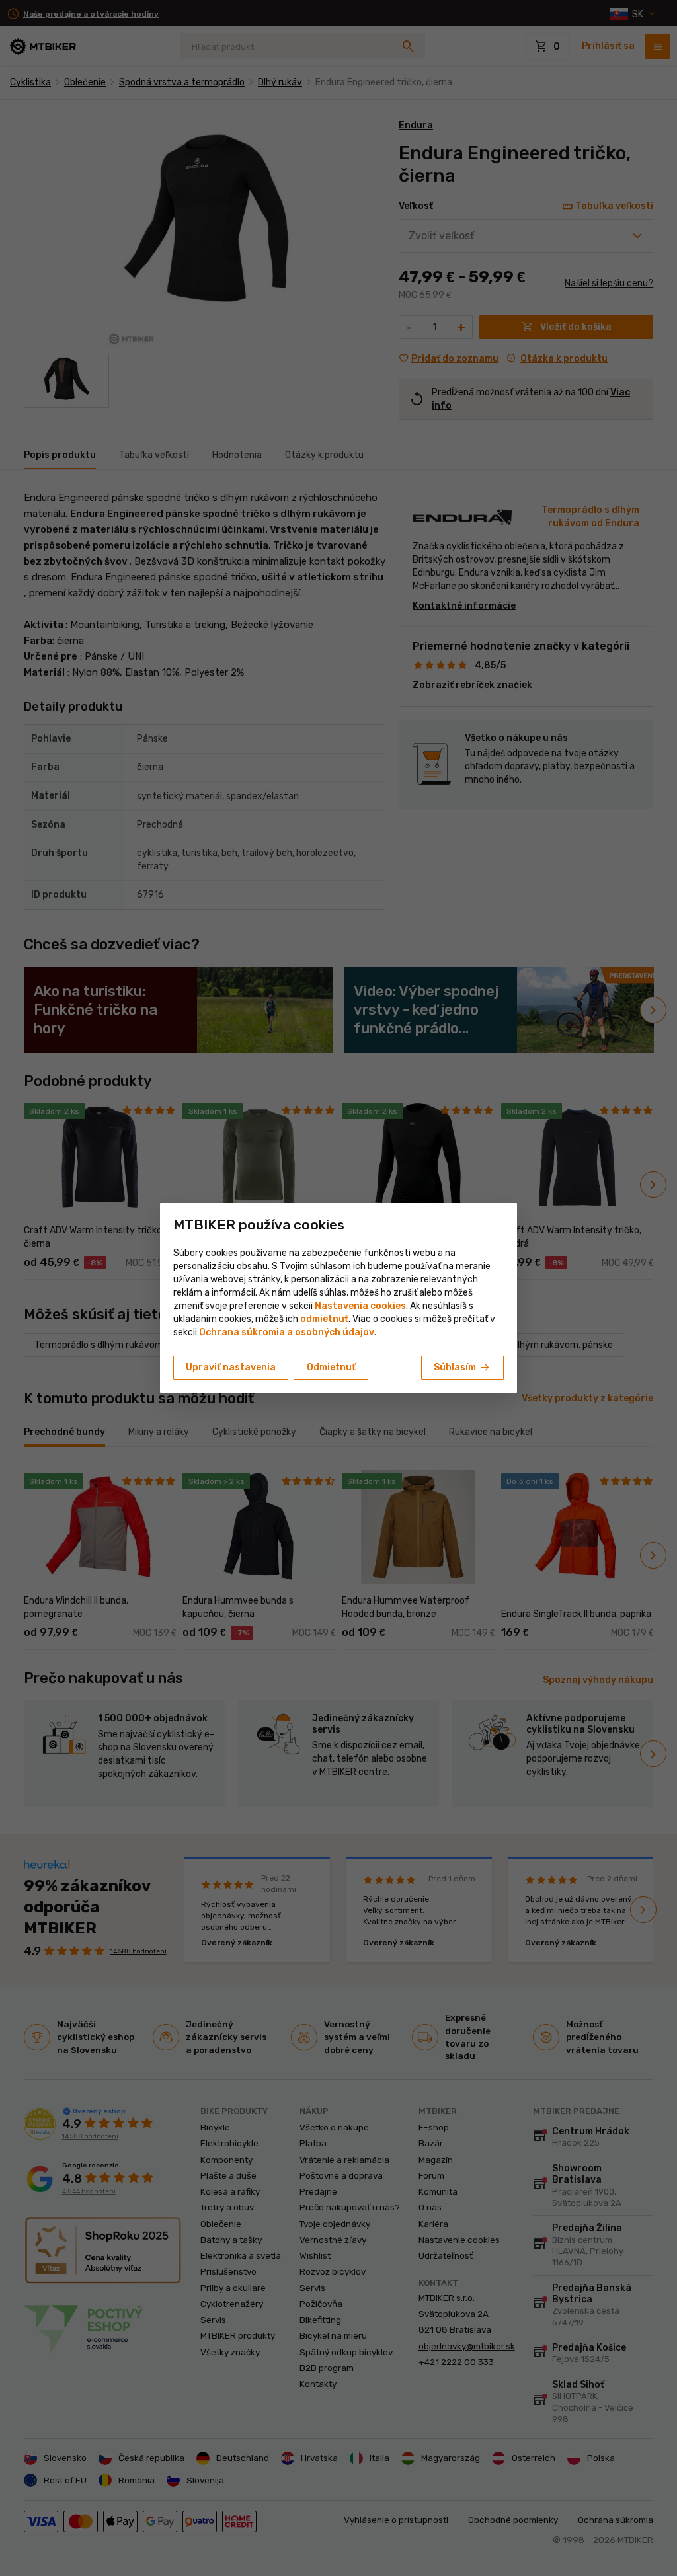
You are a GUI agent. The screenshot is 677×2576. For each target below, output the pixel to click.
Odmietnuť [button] (331, 1367)
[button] (324, 1319)
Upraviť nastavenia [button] (231, 1367)
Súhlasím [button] (462, 1368)
